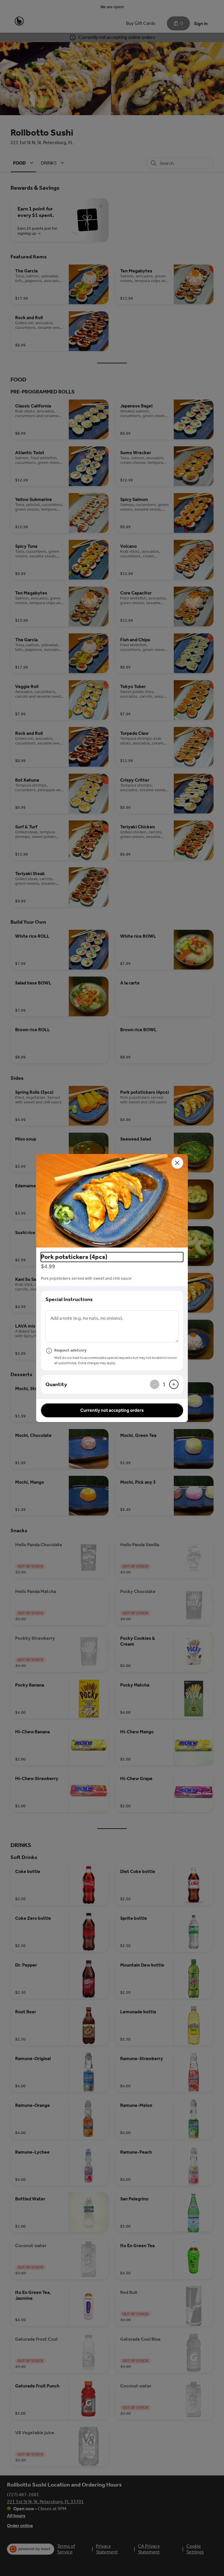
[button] (112, 1201)
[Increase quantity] (174, 1384)
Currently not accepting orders (112, 1410)
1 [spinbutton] (164, 1384)
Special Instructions (69, 1299)
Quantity (56, 1384)
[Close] (177, 1163)
